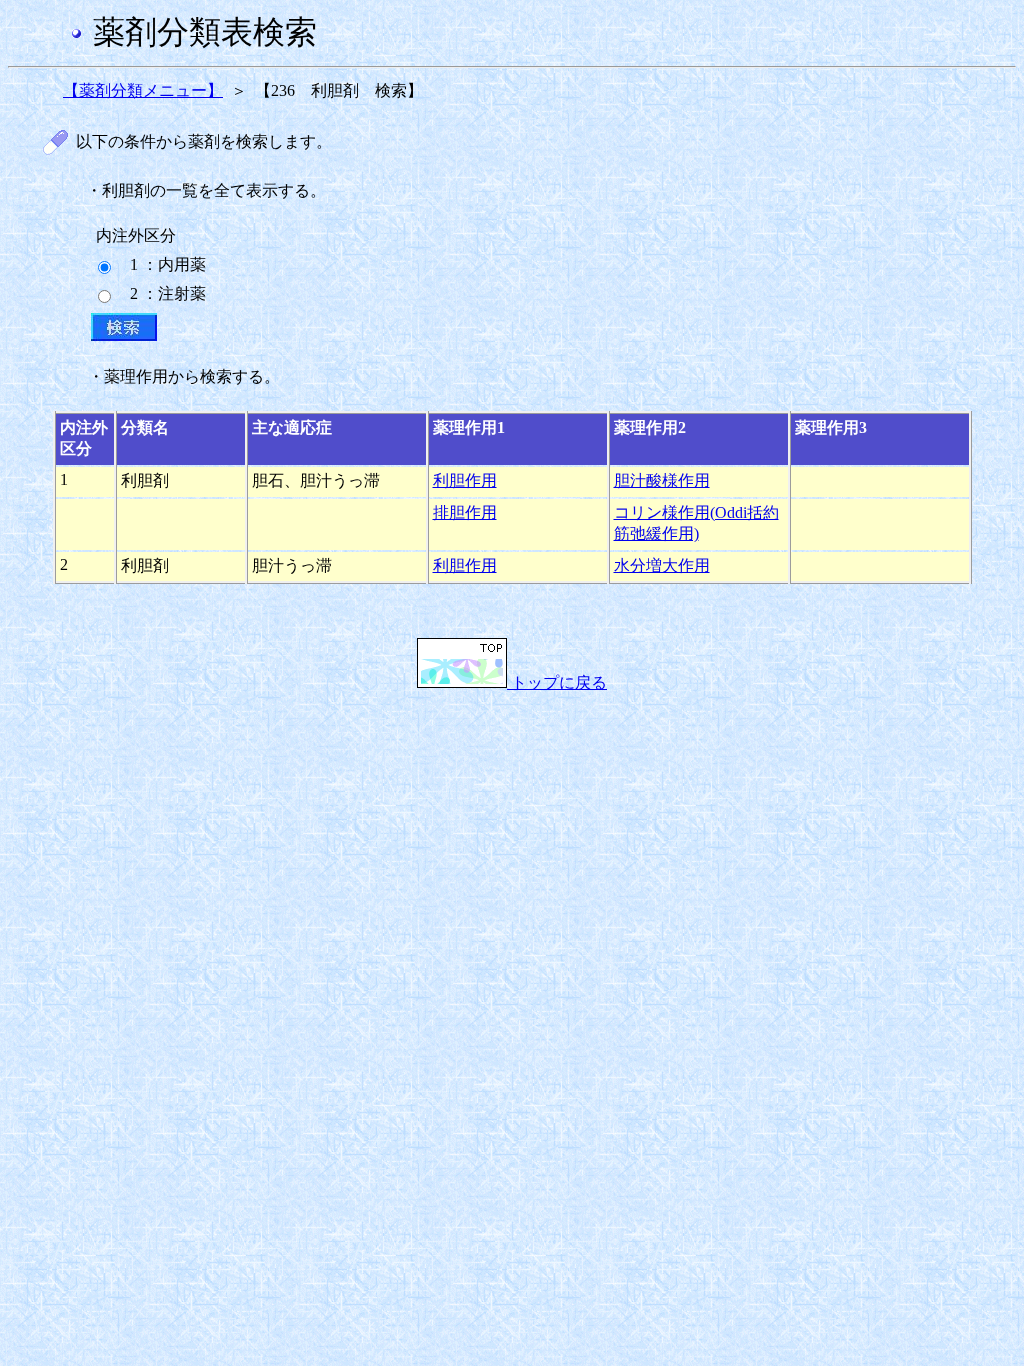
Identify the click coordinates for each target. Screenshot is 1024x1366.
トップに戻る (557, 682)
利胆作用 (465, 480)
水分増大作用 (662, 565)
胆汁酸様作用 (662, 480)
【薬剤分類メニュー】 (143, 90)
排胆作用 (465, 512)
